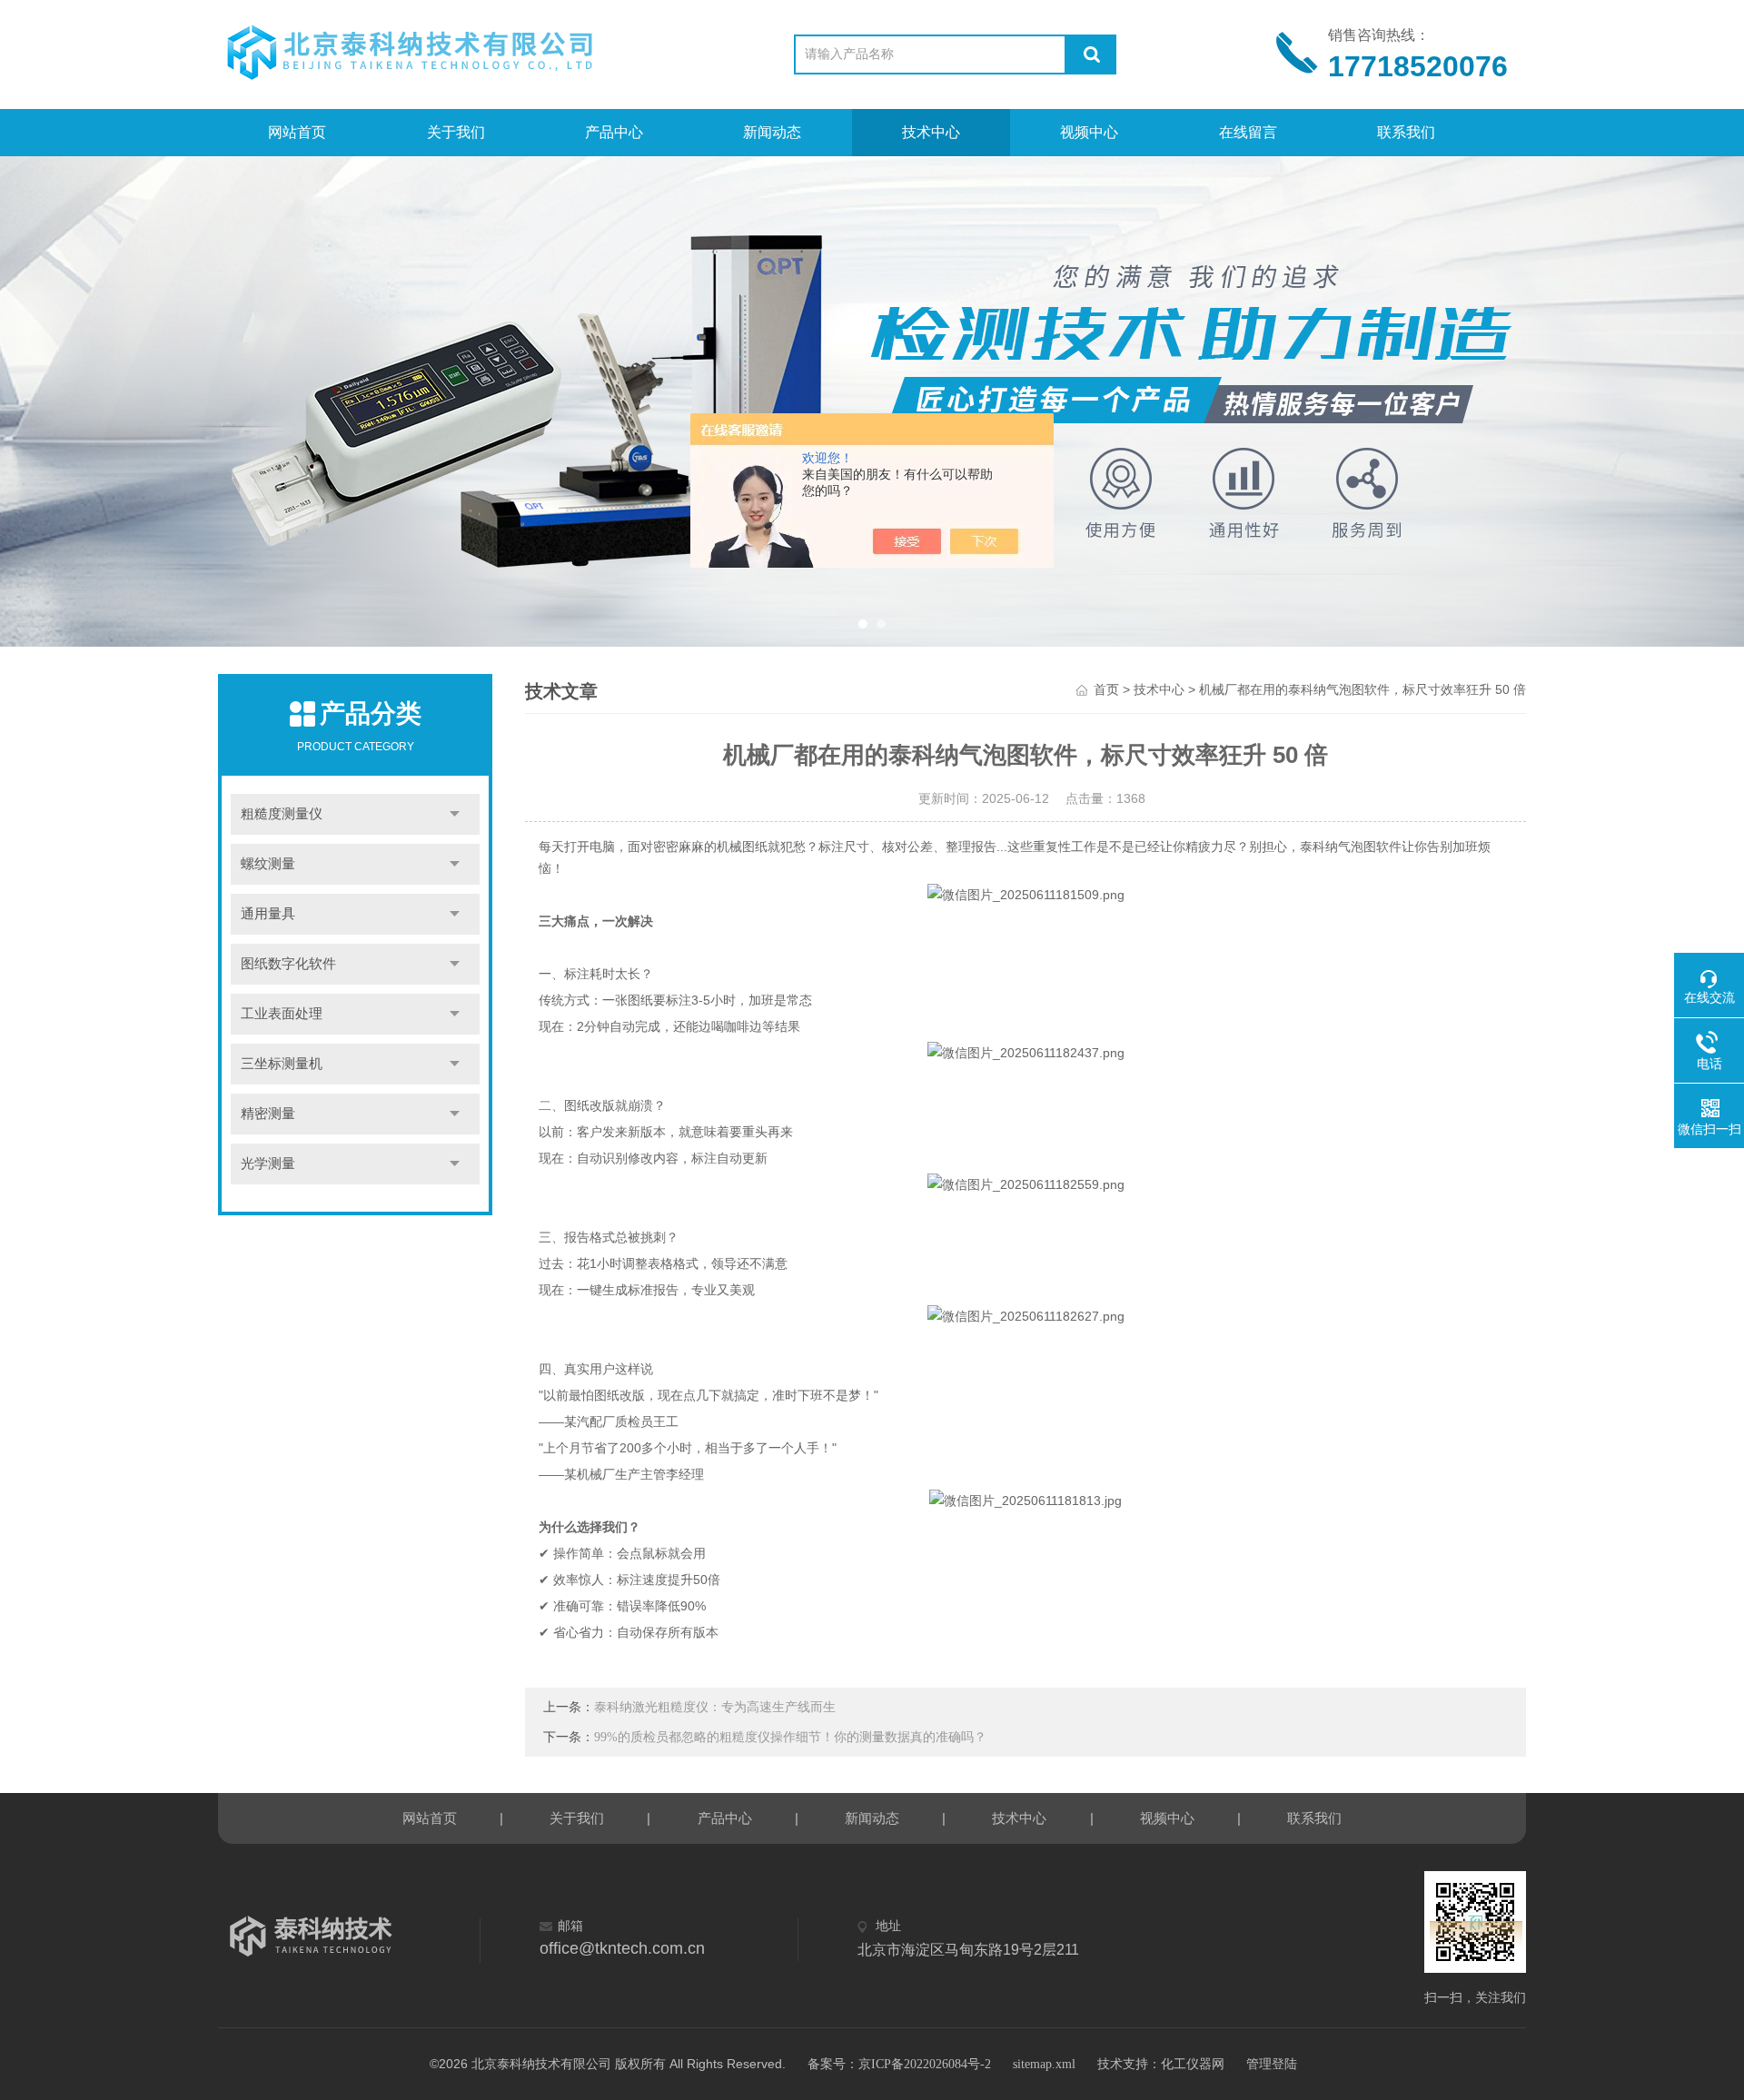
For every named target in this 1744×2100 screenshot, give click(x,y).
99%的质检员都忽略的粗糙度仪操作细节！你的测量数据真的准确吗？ (790, 1737)
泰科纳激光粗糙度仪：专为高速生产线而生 (715, 1707)
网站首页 (297, 132)
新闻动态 (772, 132)
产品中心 (614, 132)
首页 (1106, 690)
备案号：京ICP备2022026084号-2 (899, 2064)
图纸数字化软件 (288, 964)
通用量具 (268, 914)
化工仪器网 (1193, 2064)
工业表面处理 (282, 1014)
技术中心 (931, 132)
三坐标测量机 (282, 1064)
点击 (455, 814)
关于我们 (456, 132)
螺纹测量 (268, 864)
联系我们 (1406, 132)
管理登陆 (1272, 2064)
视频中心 (1089, 132)
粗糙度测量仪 (282, 814)
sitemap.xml (1044, 2064)
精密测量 (268, 1114)
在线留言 (1248, 132)
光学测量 (268, 1164)
